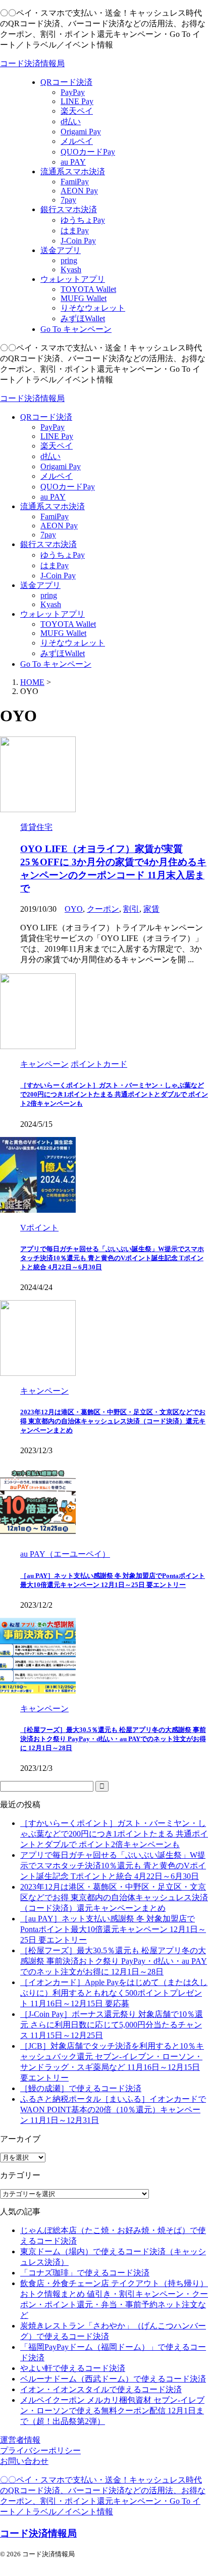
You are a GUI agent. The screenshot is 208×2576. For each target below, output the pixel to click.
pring (49, 595)
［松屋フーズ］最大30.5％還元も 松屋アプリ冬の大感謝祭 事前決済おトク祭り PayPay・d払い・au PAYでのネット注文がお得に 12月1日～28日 (113, 1739)
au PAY (53, 497)
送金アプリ (40, 585)
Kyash (51, 604)
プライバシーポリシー (40, 2450)
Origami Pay (61, 466)
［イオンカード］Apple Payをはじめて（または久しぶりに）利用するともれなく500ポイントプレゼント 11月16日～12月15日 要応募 (114, 1993)
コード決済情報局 (32, 63)
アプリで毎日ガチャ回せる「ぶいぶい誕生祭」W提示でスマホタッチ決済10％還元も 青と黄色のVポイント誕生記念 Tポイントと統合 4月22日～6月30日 (112, 1258)
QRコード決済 (46, 417)
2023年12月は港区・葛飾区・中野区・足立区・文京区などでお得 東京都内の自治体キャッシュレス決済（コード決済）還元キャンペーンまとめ (113, 1421)
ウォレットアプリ (53, 614)
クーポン (103, 909)
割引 (131, 909)
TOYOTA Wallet (68, 624)
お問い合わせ (24, 2461)
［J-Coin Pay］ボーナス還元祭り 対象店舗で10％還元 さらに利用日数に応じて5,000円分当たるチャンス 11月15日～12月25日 (112, 2025)
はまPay (55, 565)
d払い (50, 456)
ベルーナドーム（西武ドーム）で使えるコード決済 (113, 2379)
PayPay (53, 427)
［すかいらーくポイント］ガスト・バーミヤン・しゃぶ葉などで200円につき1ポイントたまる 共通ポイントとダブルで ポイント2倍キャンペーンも (114, 1094)
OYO (74, 909)
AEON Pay (59, 526)
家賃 (151, 909)
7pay (48, 535)
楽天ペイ (57, 446)
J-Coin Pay (58, 576)
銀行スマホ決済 (48, 544)
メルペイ (57, 476)
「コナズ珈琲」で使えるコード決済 (85, 2273)
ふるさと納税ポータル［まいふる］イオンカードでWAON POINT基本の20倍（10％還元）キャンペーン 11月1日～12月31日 (113, 2110)
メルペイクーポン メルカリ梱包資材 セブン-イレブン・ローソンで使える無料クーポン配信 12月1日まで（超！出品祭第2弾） (112, 2411)
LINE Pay (57, 436)
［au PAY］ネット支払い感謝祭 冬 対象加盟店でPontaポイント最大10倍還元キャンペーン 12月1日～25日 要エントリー (113, 1929)
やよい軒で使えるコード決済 (73, 2368)
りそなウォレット (73, 643)
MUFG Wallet (63, 633)
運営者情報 (20, 2440)
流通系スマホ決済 (53, 506)
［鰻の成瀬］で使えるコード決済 (81, 2088)
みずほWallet (63, 653)
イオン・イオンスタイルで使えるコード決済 (101, 2389)
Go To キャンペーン (56, 664)
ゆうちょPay (63, 555)
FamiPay (55, 516)
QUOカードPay (68, 487)
